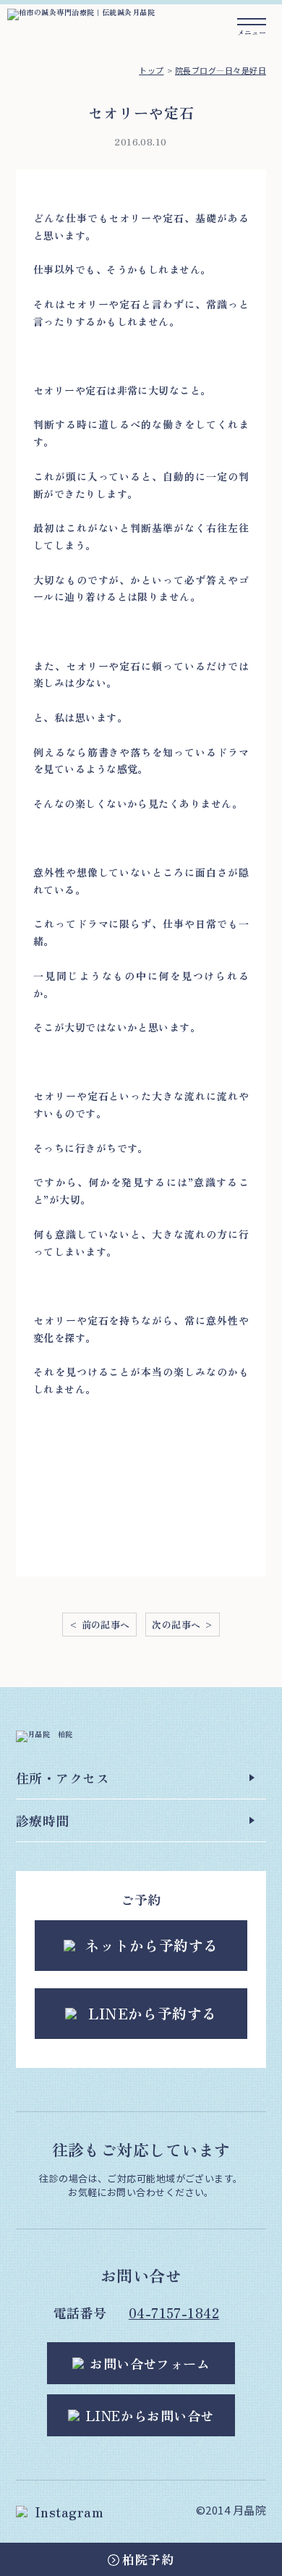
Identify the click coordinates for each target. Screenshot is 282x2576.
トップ (151, 70)
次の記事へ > (183, 1625)
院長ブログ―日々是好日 (221, 70)
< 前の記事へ (99, 1625)
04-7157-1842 (174, 2313)
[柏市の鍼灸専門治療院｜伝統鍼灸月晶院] (81, 13)
